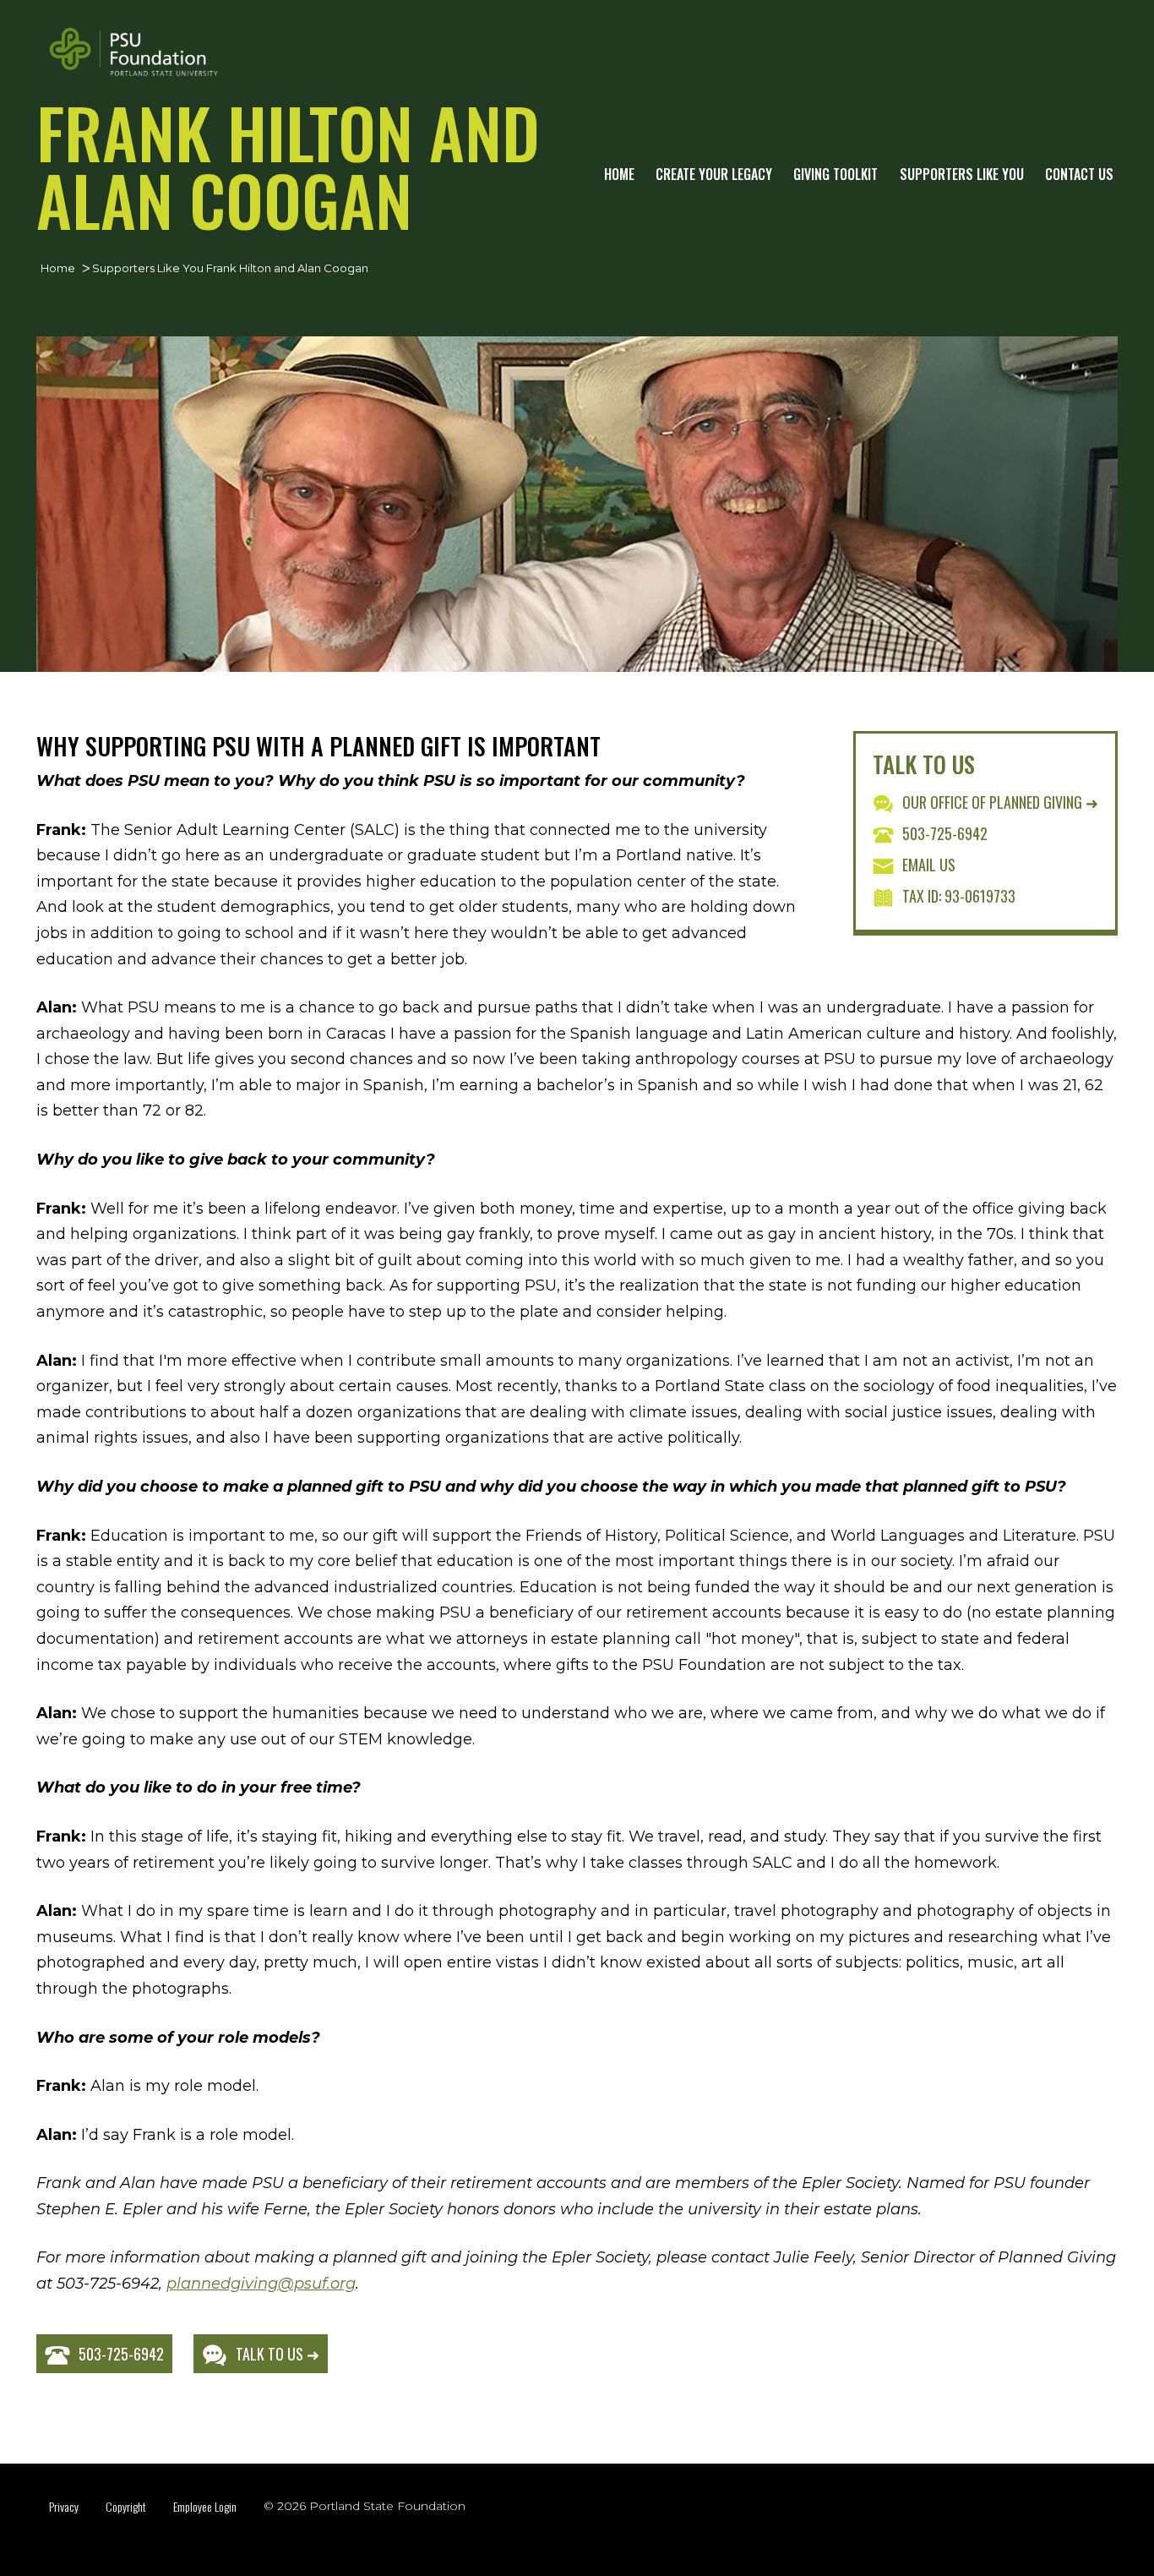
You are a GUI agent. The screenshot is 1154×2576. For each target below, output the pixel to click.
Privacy (64, 2506)
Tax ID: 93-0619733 (959, 896)
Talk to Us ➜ (278, 2354)
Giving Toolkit (836, 174)
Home (619, 174)
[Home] (133, 52)
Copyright (126, 2506)
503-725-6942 (945, 833)
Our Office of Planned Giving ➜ (1000, 802)
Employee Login (205, 2506)
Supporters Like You (962, 174)
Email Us (929, 865)
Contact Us (1079, 174)
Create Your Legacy (714, 174)
